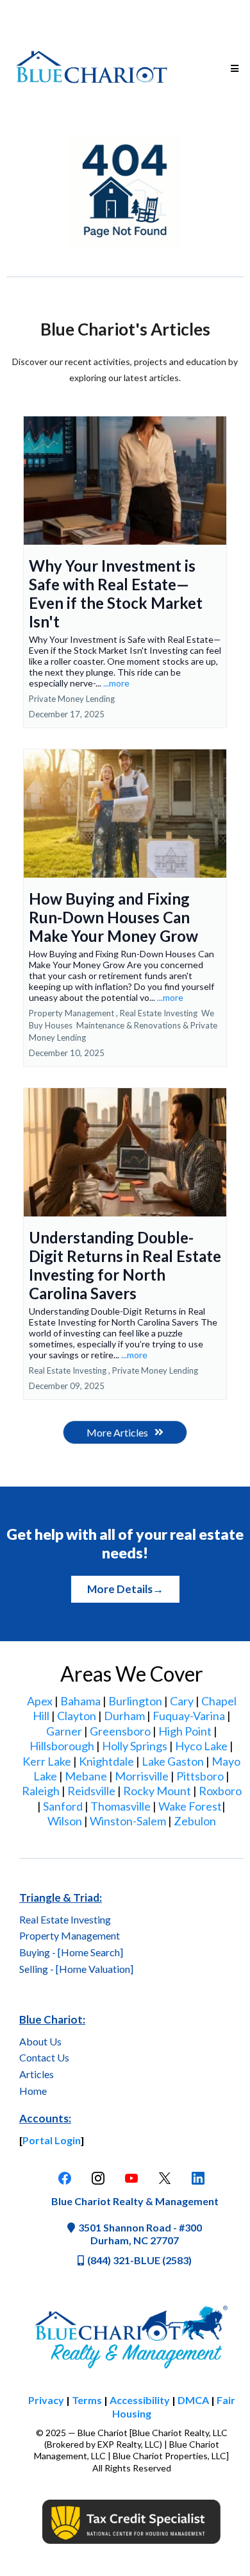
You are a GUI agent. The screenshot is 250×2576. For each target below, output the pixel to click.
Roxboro (220, 1791)
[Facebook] (65, 2178)
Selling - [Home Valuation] (76, 1969)
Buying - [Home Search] (71, 1952)
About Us (40, 2041)
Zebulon (195, 1821)
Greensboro (120, 1731)
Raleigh (41, 1791)
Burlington (135, 1701)
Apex (40, 1701)
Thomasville (121, 1806)
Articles (37, 2074)
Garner (64, 1731)
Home (33, 2091)
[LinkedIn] (198, 2178)
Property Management (70, 1935)
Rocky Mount (157, 1791)
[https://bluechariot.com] (92, 69)
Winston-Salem (128, 1821)
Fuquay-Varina (189, 1716)
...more (116, 683)
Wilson (65, 1821)
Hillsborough (62, 1746)
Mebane (86, 1776)
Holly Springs (135, 1746)
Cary (182, 1701)
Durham (124, 1716)
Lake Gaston (173, 1761)
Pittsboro (200, 1776)
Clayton (77, 1716)
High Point (185, 1731)
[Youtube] (131, 2178)
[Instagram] (98, 2178)
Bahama (80, 1701)
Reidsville (91, 1791)
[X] (165, 2178)
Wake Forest (190, 1806)
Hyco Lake (201, 1746)
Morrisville (142, 1776)
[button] (233, 69)
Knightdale (106, 1761)
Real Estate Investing (65, 1919)
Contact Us (44, 2057)
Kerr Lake (47, 1761)
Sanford (63, 1806)
